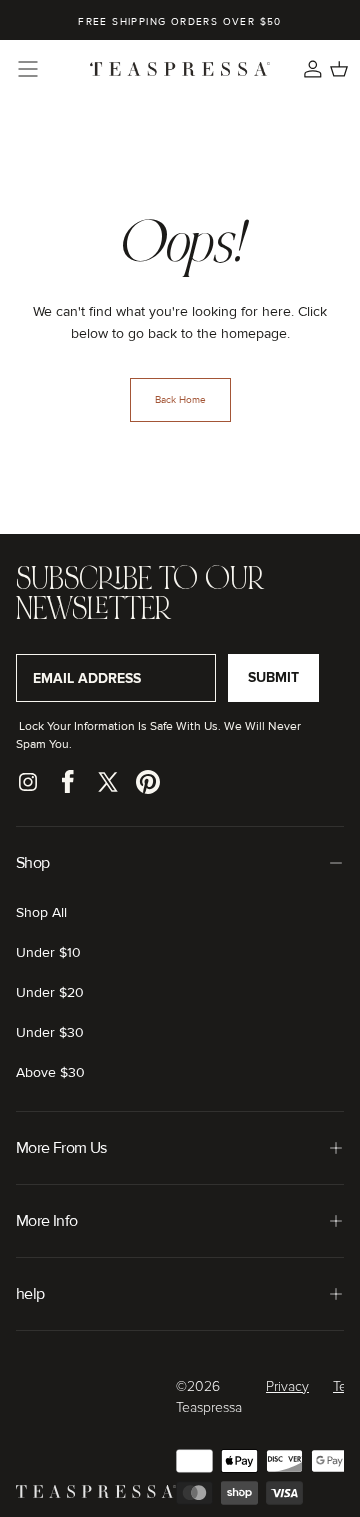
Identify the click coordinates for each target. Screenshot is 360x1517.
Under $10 (48, 952)
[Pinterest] (148, 782)
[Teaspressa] (96, 1493)
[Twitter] (108, 782)
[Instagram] (28, 782)
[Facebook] (68, 782)
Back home (180, 400)
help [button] (30, 1294)
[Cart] (339, 69)
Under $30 (50, 1032)
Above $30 (50, 1072)
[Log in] (313, 69)
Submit (273, 677)
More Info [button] (46, 1221)
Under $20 (50, 992)
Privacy (287, 1387)
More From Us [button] (61, 1148)
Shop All (41, 912)
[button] (28, 69)
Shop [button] (32, 863)
